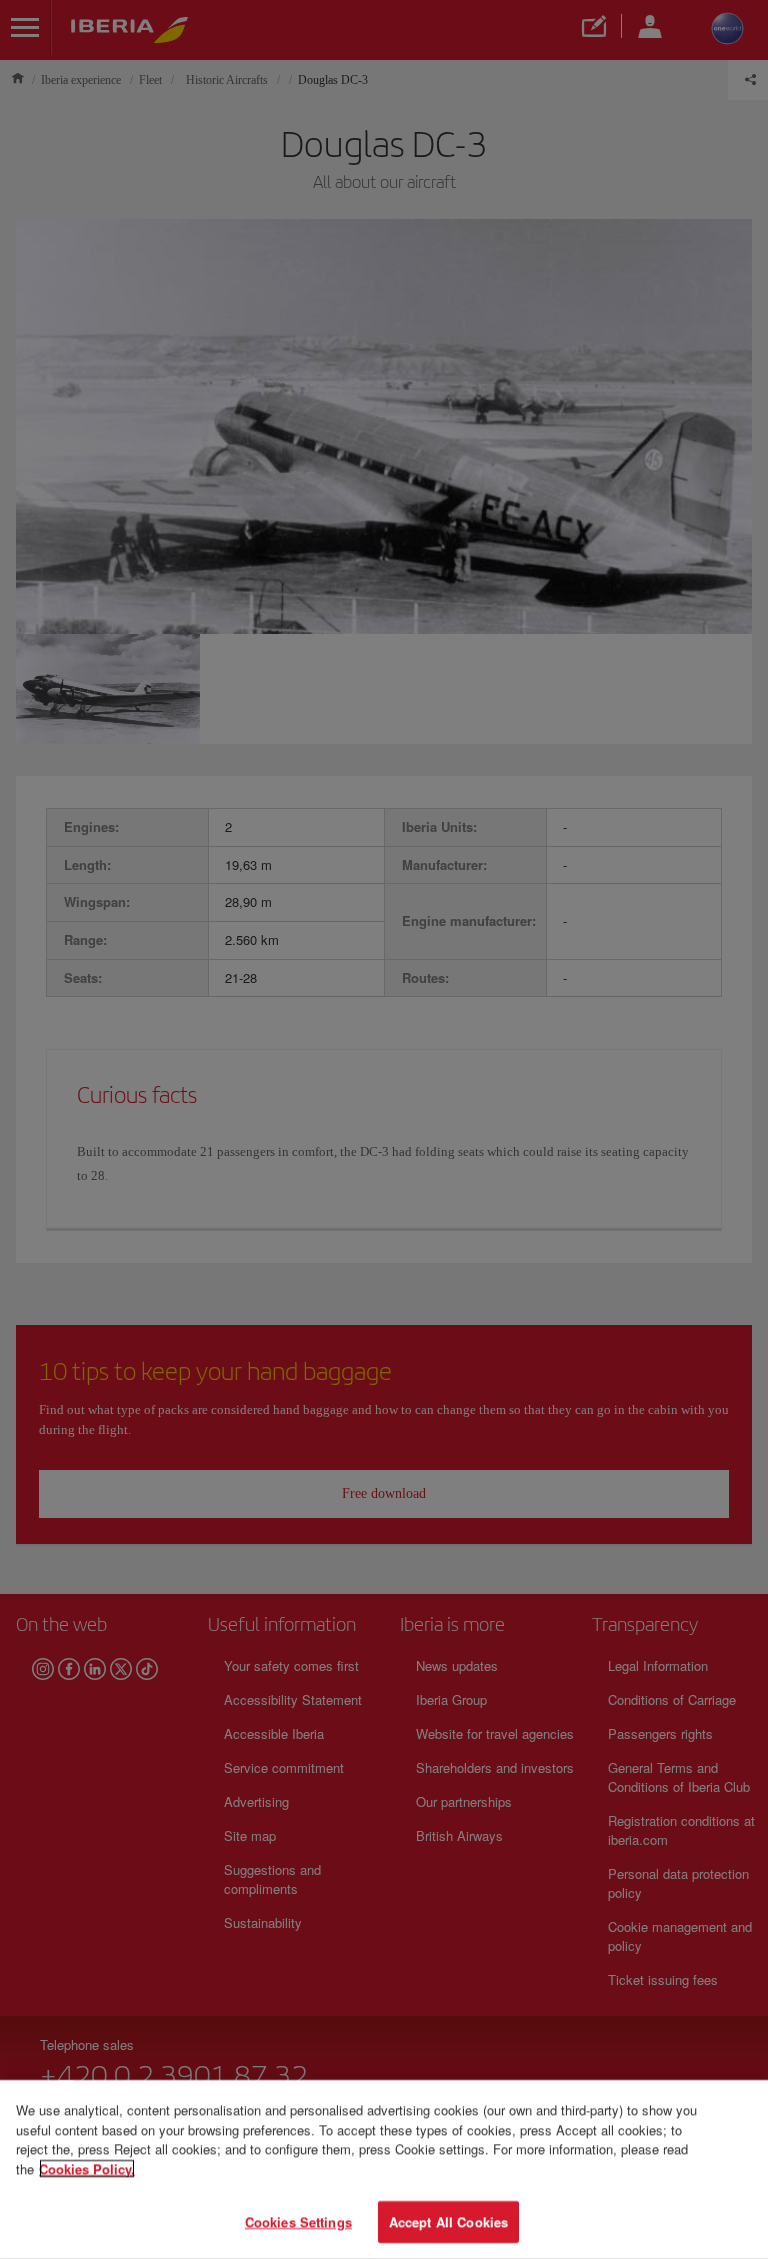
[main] (384, 2169)
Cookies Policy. (87, 2168)
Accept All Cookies (448, 2221)
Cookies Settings (298, 2221)
